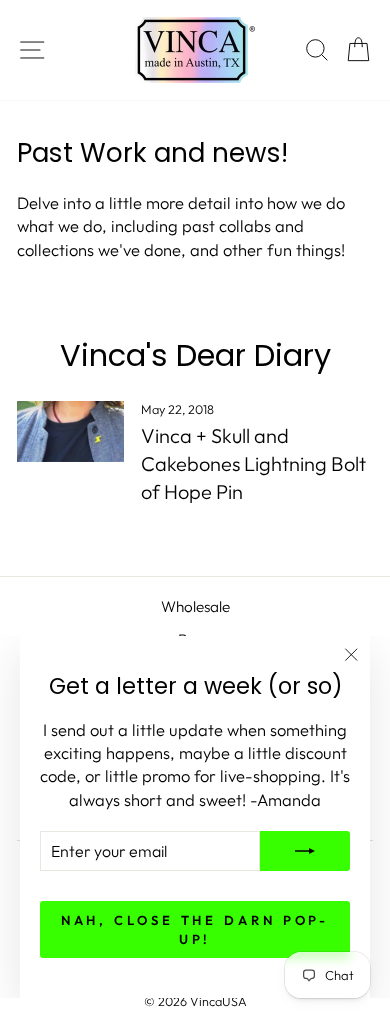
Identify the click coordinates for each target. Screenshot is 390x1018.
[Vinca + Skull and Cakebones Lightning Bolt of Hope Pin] (70, 431)
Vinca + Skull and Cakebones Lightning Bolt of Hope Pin (253, 463)
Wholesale (195, 606)
